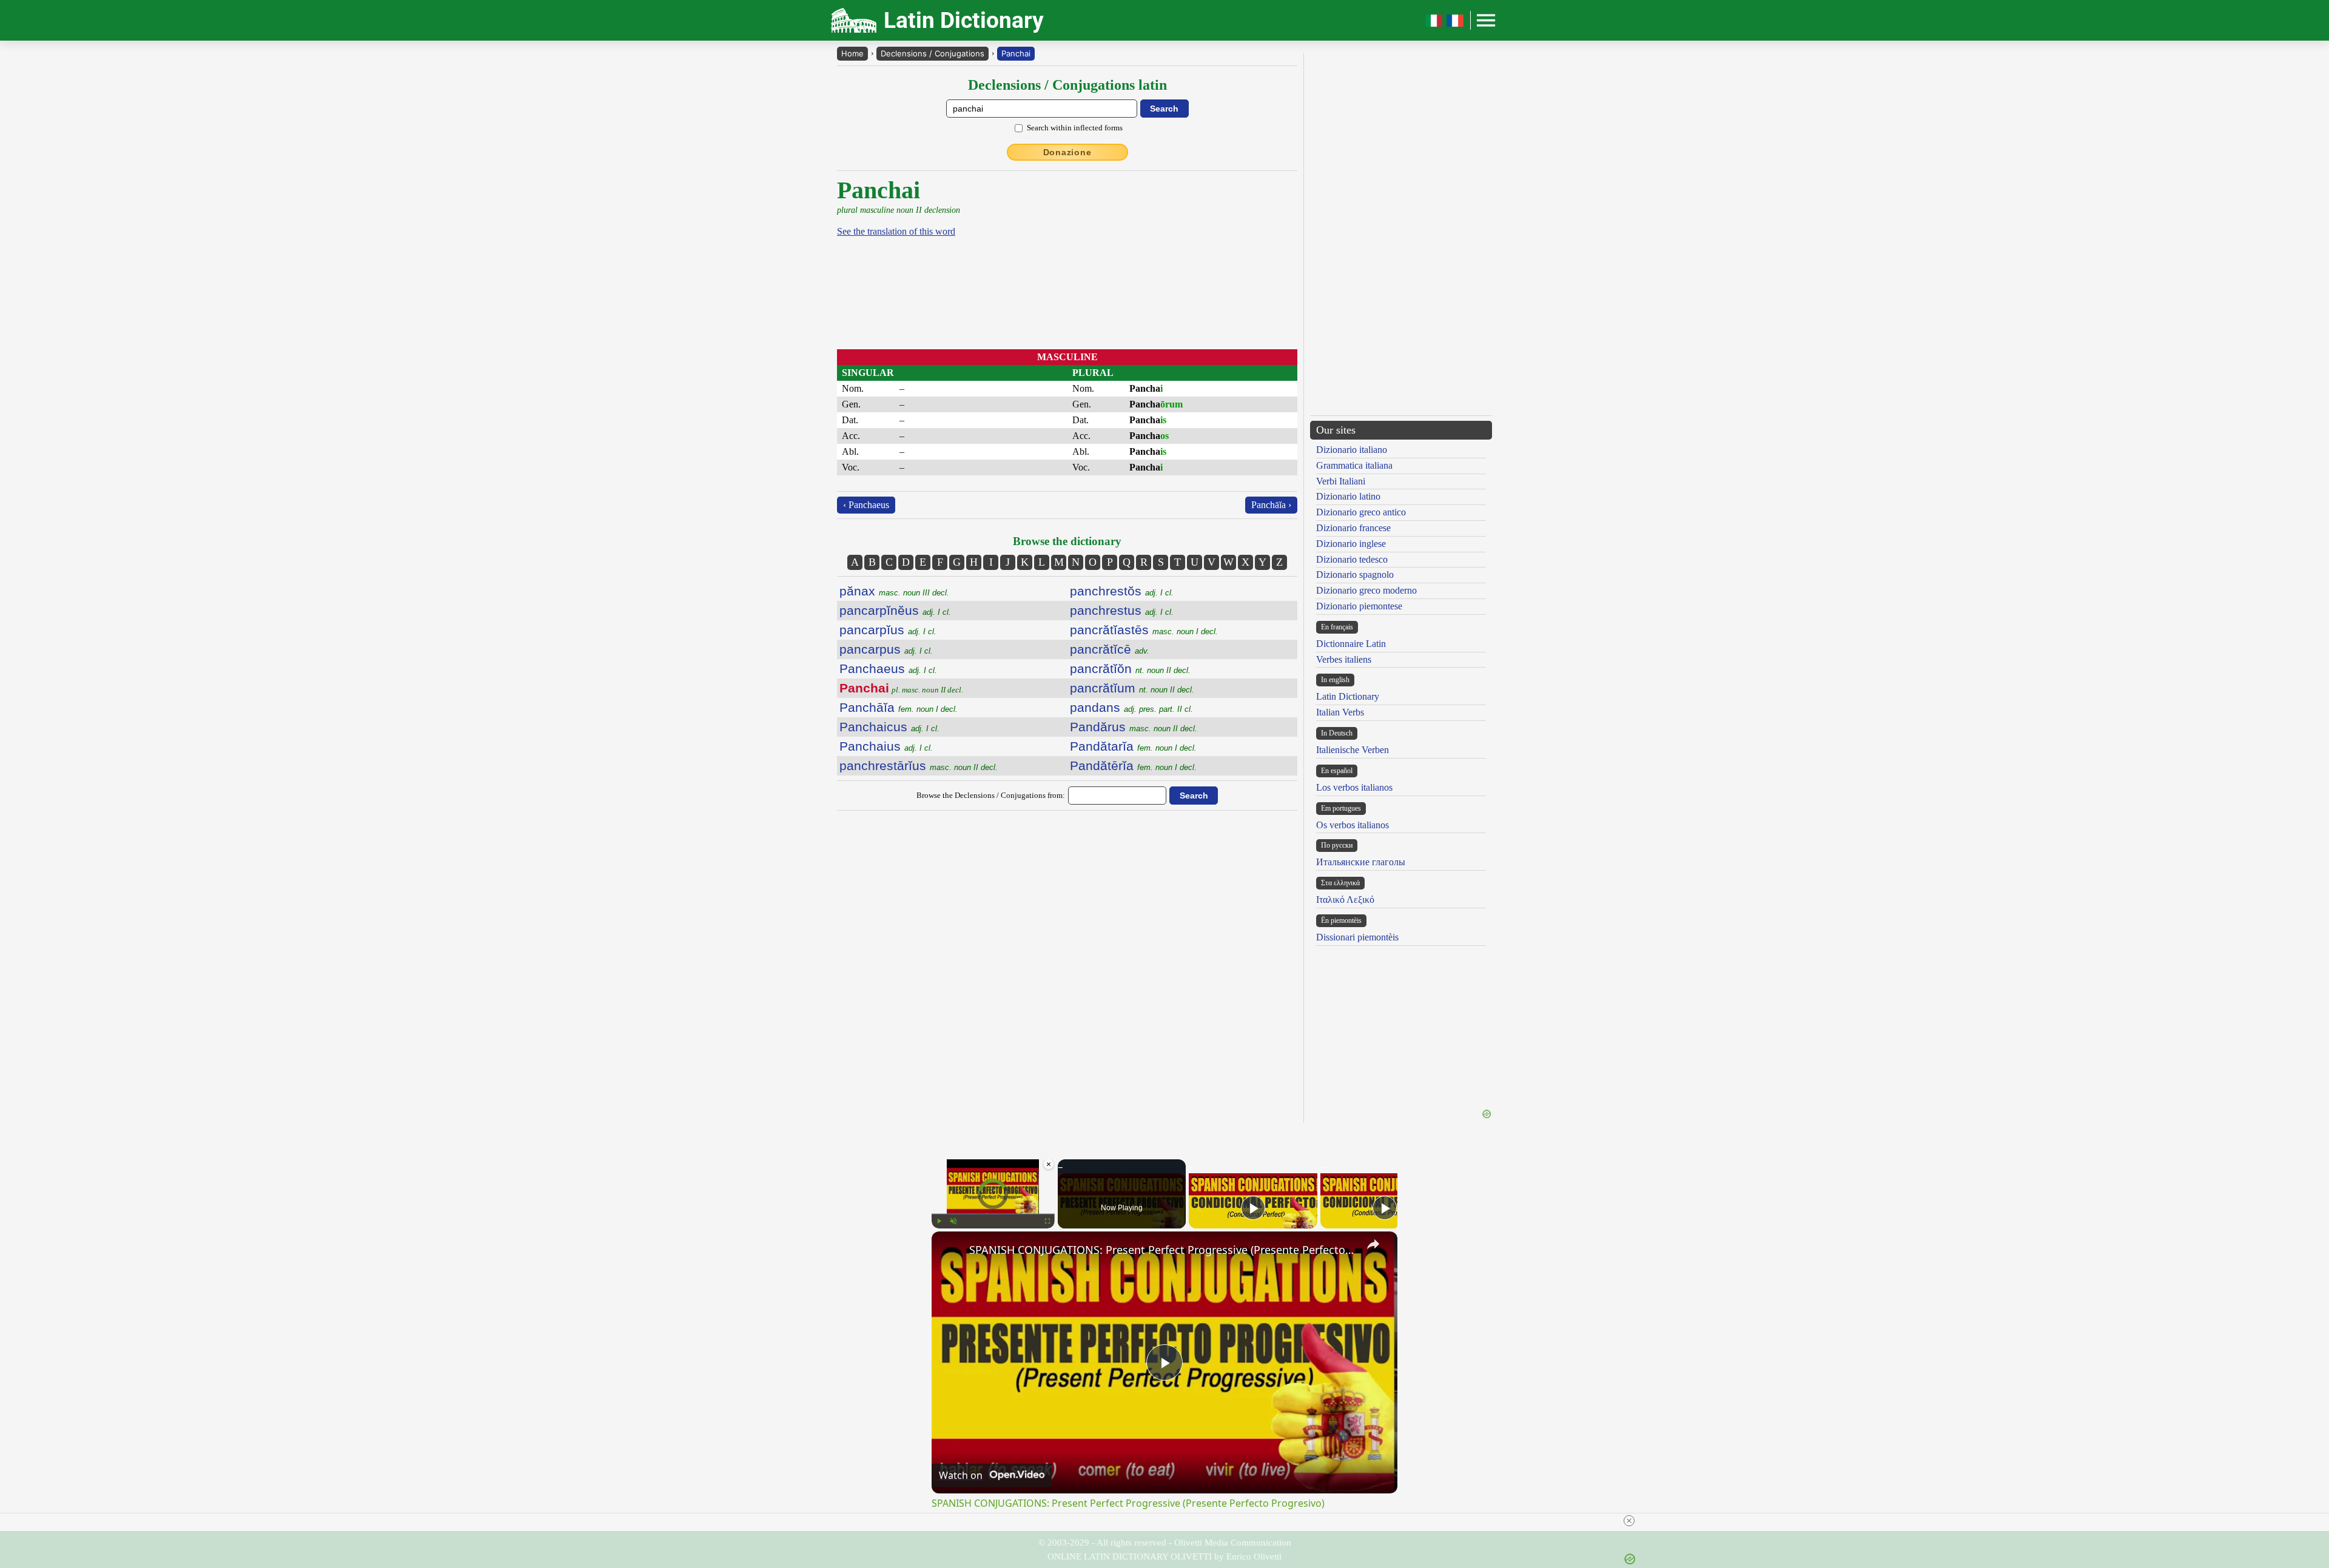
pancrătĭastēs (1144, 630)
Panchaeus (888, 668)
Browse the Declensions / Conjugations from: (991, 795)
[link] (951, 1251)
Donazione (1067, 152)
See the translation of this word (896, 231)
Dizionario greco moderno (1366, 590)
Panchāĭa (899, 707)
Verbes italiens (1344, 659)
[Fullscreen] (1047, 1221)
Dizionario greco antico (1361, 512)
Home (852, 53)
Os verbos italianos (1353, 825)
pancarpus (886, 649)
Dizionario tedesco (1352, 559)
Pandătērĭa (1133, 766)
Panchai (1016, 53)
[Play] (939, 1221)
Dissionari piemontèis (1357, 937)
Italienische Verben (1353, 750)
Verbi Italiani (1341, 481)
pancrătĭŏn (1130, 668)
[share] (1373, 1244)
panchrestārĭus (919, 766)
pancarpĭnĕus (895, 610)
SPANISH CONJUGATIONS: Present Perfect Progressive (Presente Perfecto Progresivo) (1163, 1250)
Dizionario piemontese (1359, 606)
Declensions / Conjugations (933, 53)
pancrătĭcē (1110, 649)
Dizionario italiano (1352, 450)
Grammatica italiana (1354, 465)
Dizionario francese (1353, 528)
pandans (1131, 707)
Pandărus (1134, 727)
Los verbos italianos (1354, 787)
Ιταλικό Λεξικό (1345, 900)
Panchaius (886, 746)
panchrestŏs (1122, 591)
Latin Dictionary (1348, 696)
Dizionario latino (1348, 496)
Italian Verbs (1340, 712)
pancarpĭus (888, 630)
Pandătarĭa (1133, 746)
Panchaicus (889, 727)
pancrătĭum (1132, 688)
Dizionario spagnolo (1355, 575)
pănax (894, 591)
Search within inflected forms (1075, 128)
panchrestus (1122, 610)
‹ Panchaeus (866, 505)
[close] (1629, 1521)
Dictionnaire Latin (1351, 644)
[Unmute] (953, 1221)
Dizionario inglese (1351, 544)
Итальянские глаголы (1361, 862)
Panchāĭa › (1271, 505)
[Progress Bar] (993, 1214)
